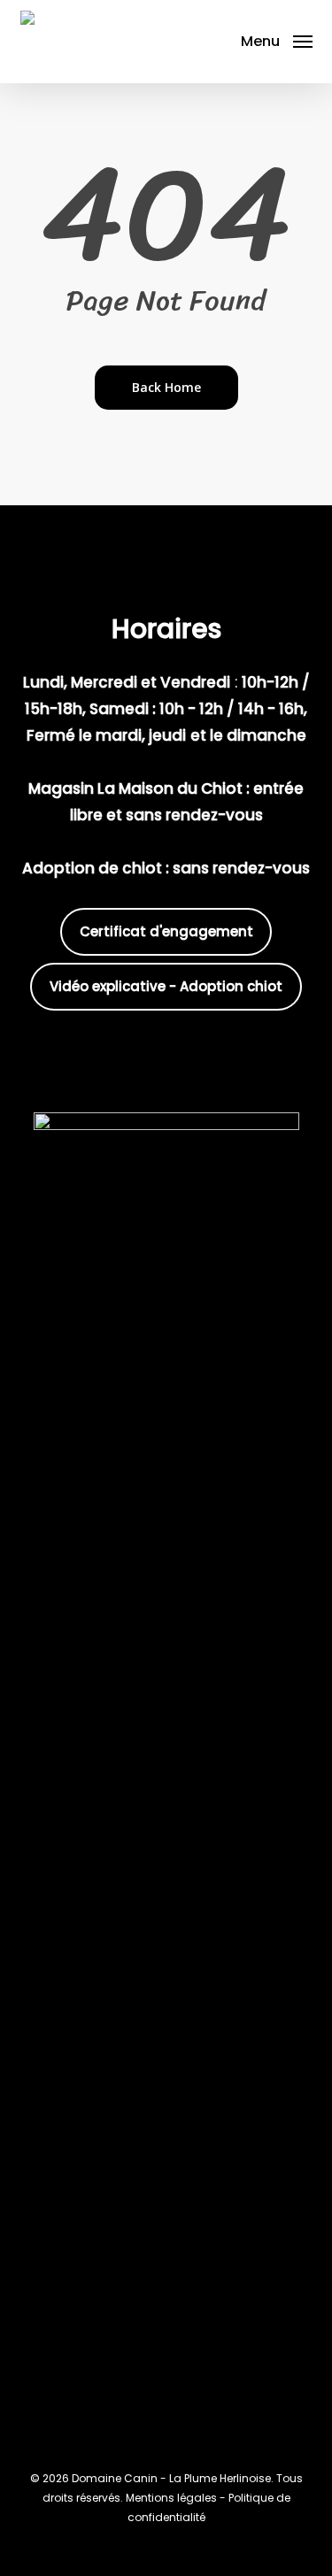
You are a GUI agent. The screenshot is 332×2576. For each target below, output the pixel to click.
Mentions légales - (177, 2498)
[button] (277, 40)
